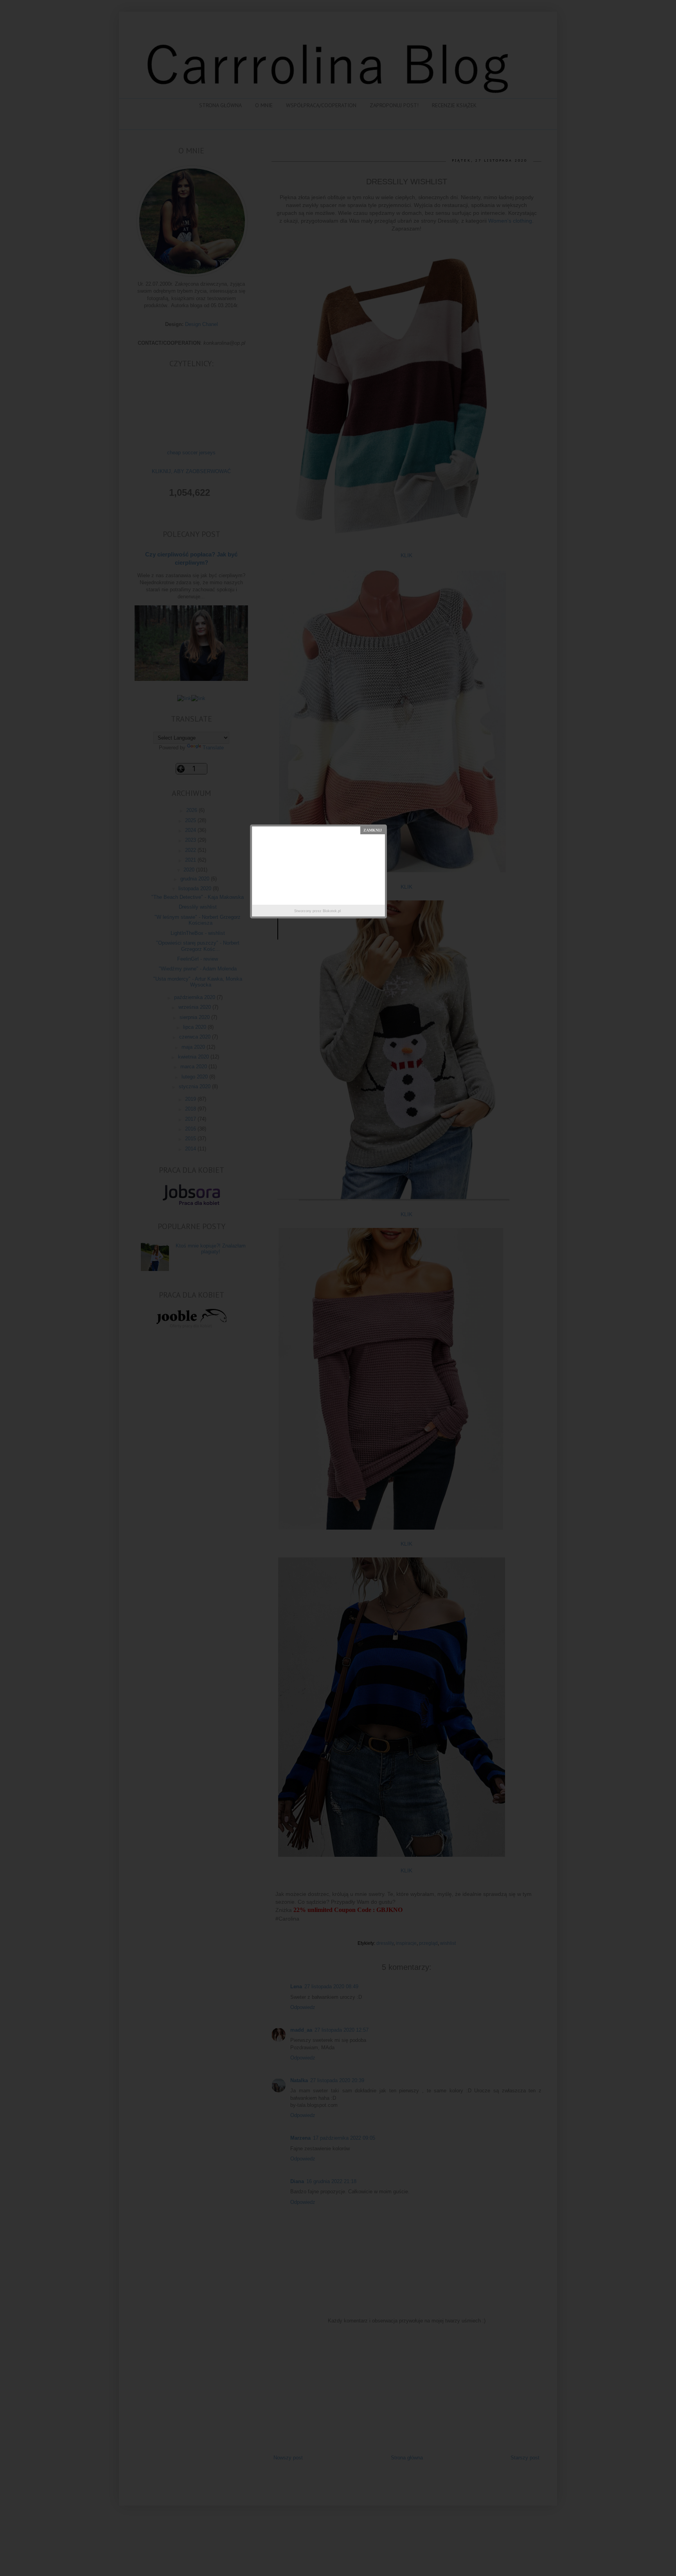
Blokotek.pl (332, 911)
